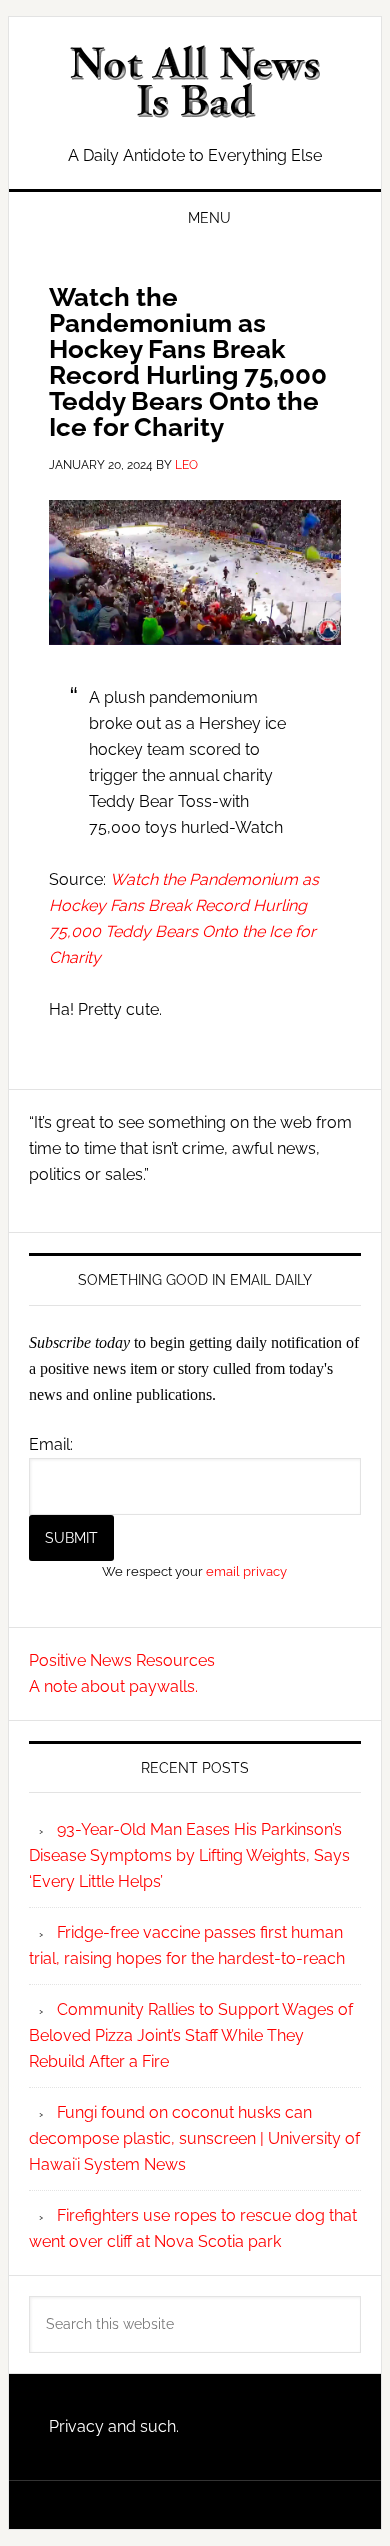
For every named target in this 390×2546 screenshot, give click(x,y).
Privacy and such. (114, 2426)
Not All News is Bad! (195, 82)
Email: (51, 1444)
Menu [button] (209, 218)
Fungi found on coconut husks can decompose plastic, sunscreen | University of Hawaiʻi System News (194, 2138)
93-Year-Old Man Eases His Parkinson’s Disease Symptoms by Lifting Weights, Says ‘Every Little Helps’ (189, 1855)
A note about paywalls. (113, 1686)
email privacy (246, 1571)
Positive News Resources (122, 1660)
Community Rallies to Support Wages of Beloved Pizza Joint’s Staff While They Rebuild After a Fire (191, 2035)
